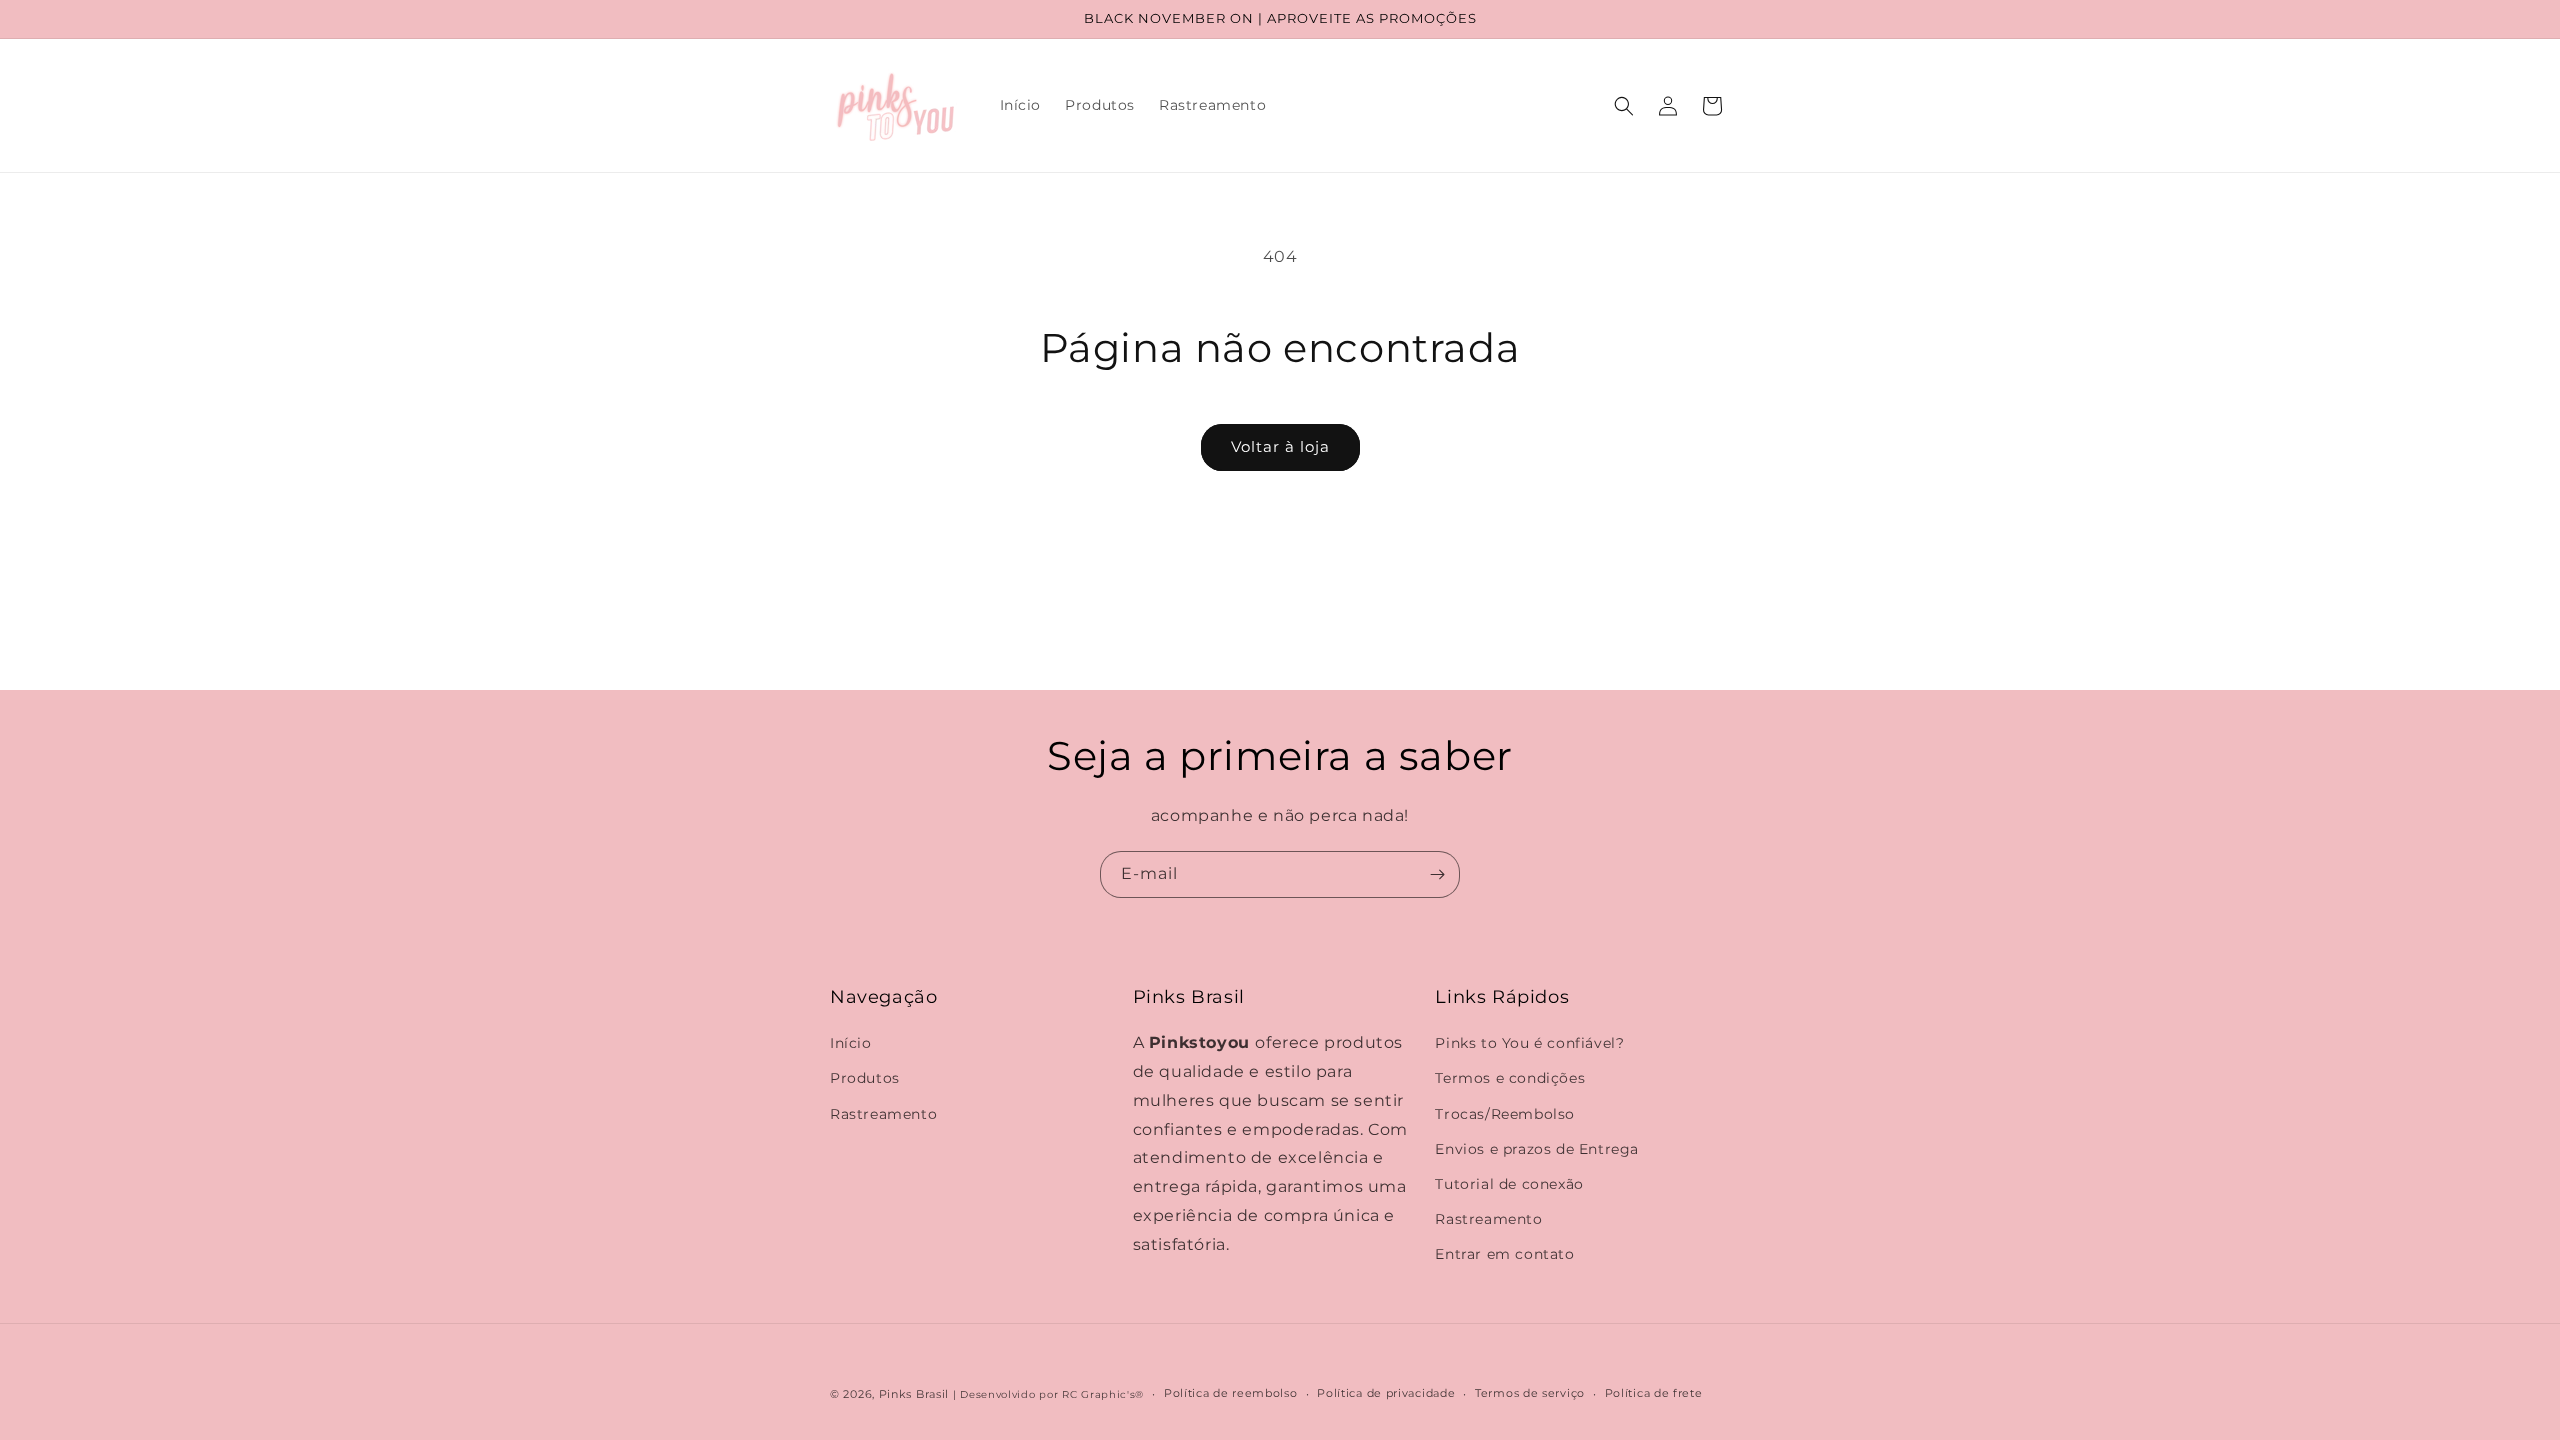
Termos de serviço (1530, 1393)
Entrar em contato (1504, 1254)
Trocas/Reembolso (1505, 1114)
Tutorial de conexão (1509, 1184)
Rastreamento (883, 1114)
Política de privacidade (1386, 1393)
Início (851, 1043)
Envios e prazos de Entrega (1537, 1149)
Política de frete (1654, 1393)
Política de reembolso (1231, 1393)
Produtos (865, 1078)
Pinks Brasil (914, 1394)
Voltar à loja (1280, 446)
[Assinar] (1437, 874)
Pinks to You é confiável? (1529, 1043)
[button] (1624, 106)
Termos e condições (1510, 1078)
